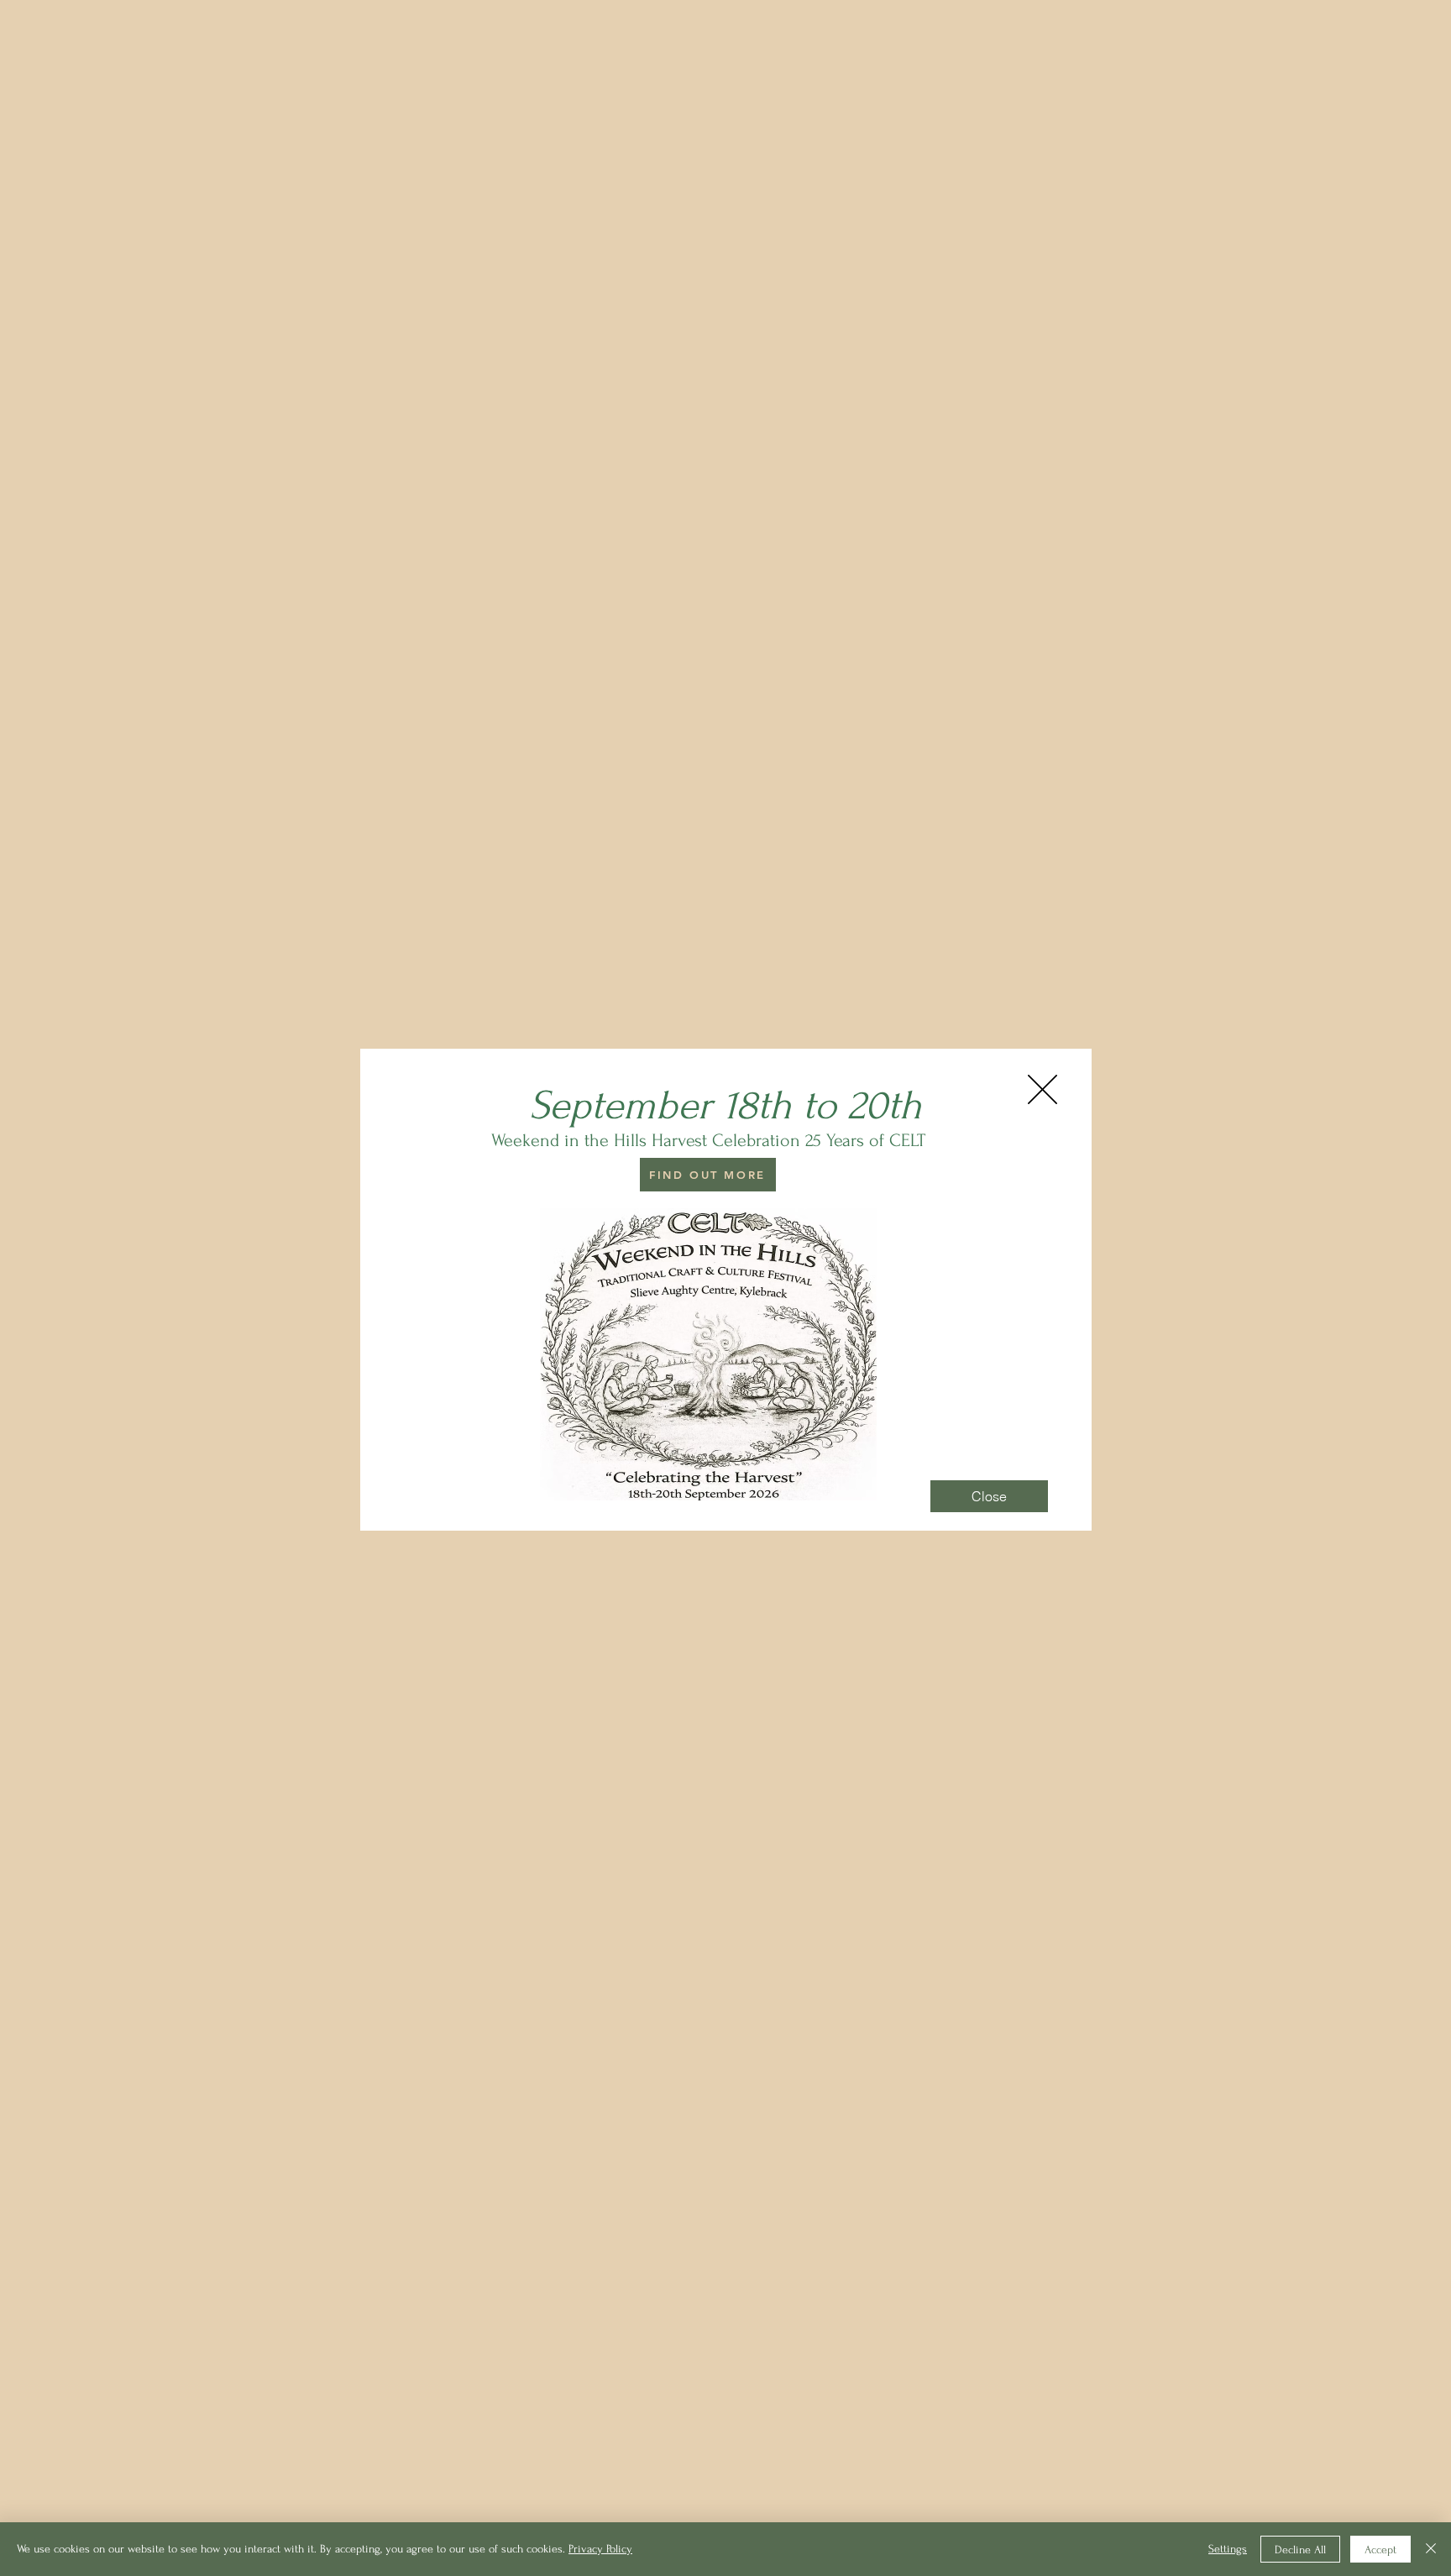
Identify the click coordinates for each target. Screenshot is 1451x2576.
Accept (1380, 2550)
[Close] (1431, 2549)
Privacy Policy (600, 2549)
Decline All (1300, 2550)
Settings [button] (1228, 2549)
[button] (1042, 1089)
